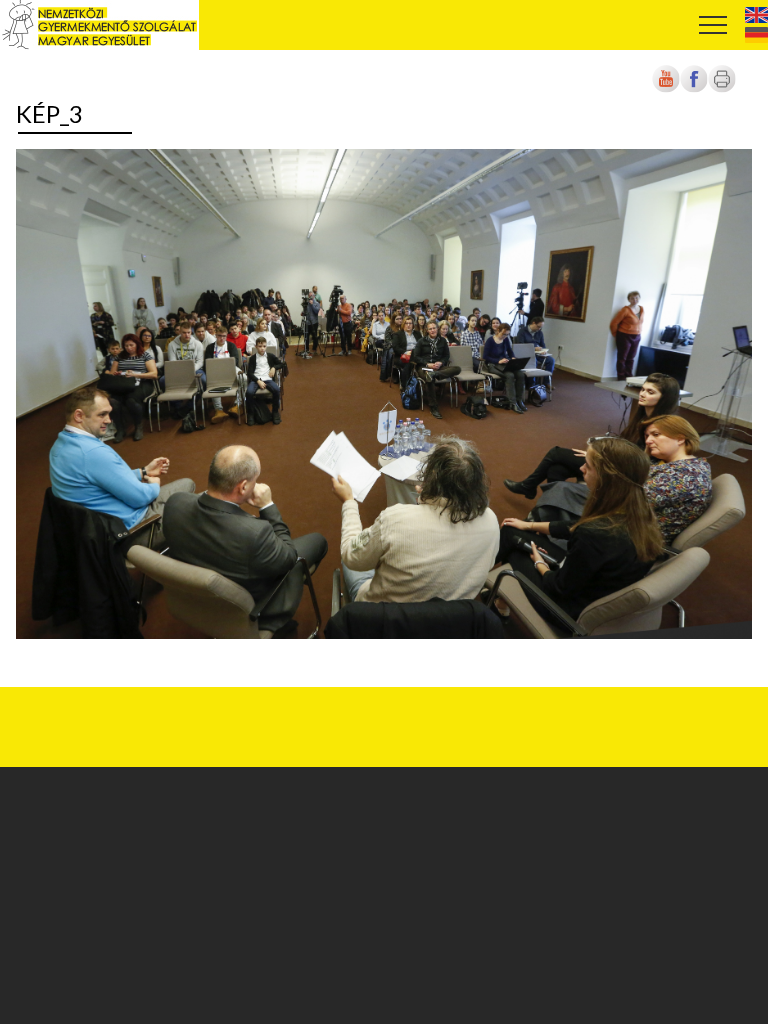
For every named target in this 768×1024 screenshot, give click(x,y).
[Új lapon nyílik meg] (694, 89)
